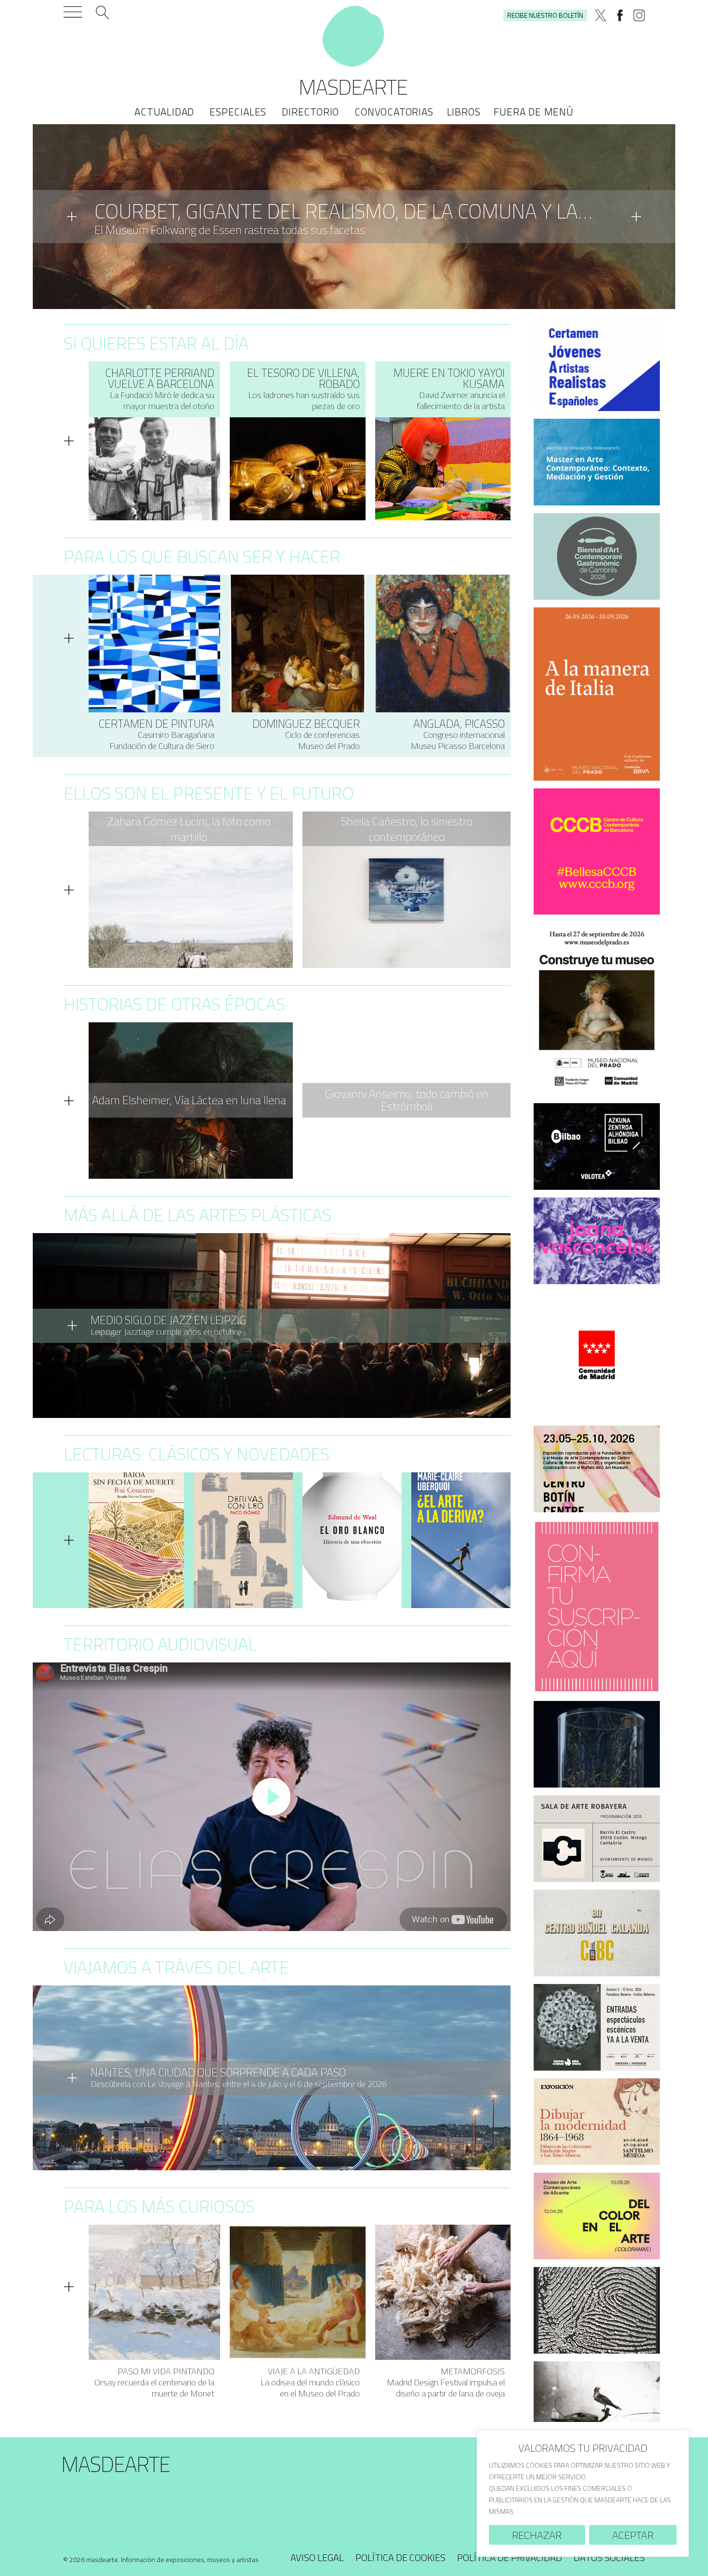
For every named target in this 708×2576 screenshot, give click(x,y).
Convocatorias (394, 112)
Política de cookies (400, 2557)
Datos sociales (609, 2557)
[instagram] (639, 15)
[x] (601, 15)
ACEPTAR (633, 2535)
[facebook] (620, 15)
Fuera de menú (533, 112)
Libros (464, 112)
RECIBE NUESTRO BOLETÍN (545, 15)
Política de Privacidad (510, 2557)
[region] (583, 2493)
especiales (238, 112)
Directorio (310, 112)
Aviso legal (317, 2557)
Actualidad (164, 112)
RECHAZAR (537, 2535)
